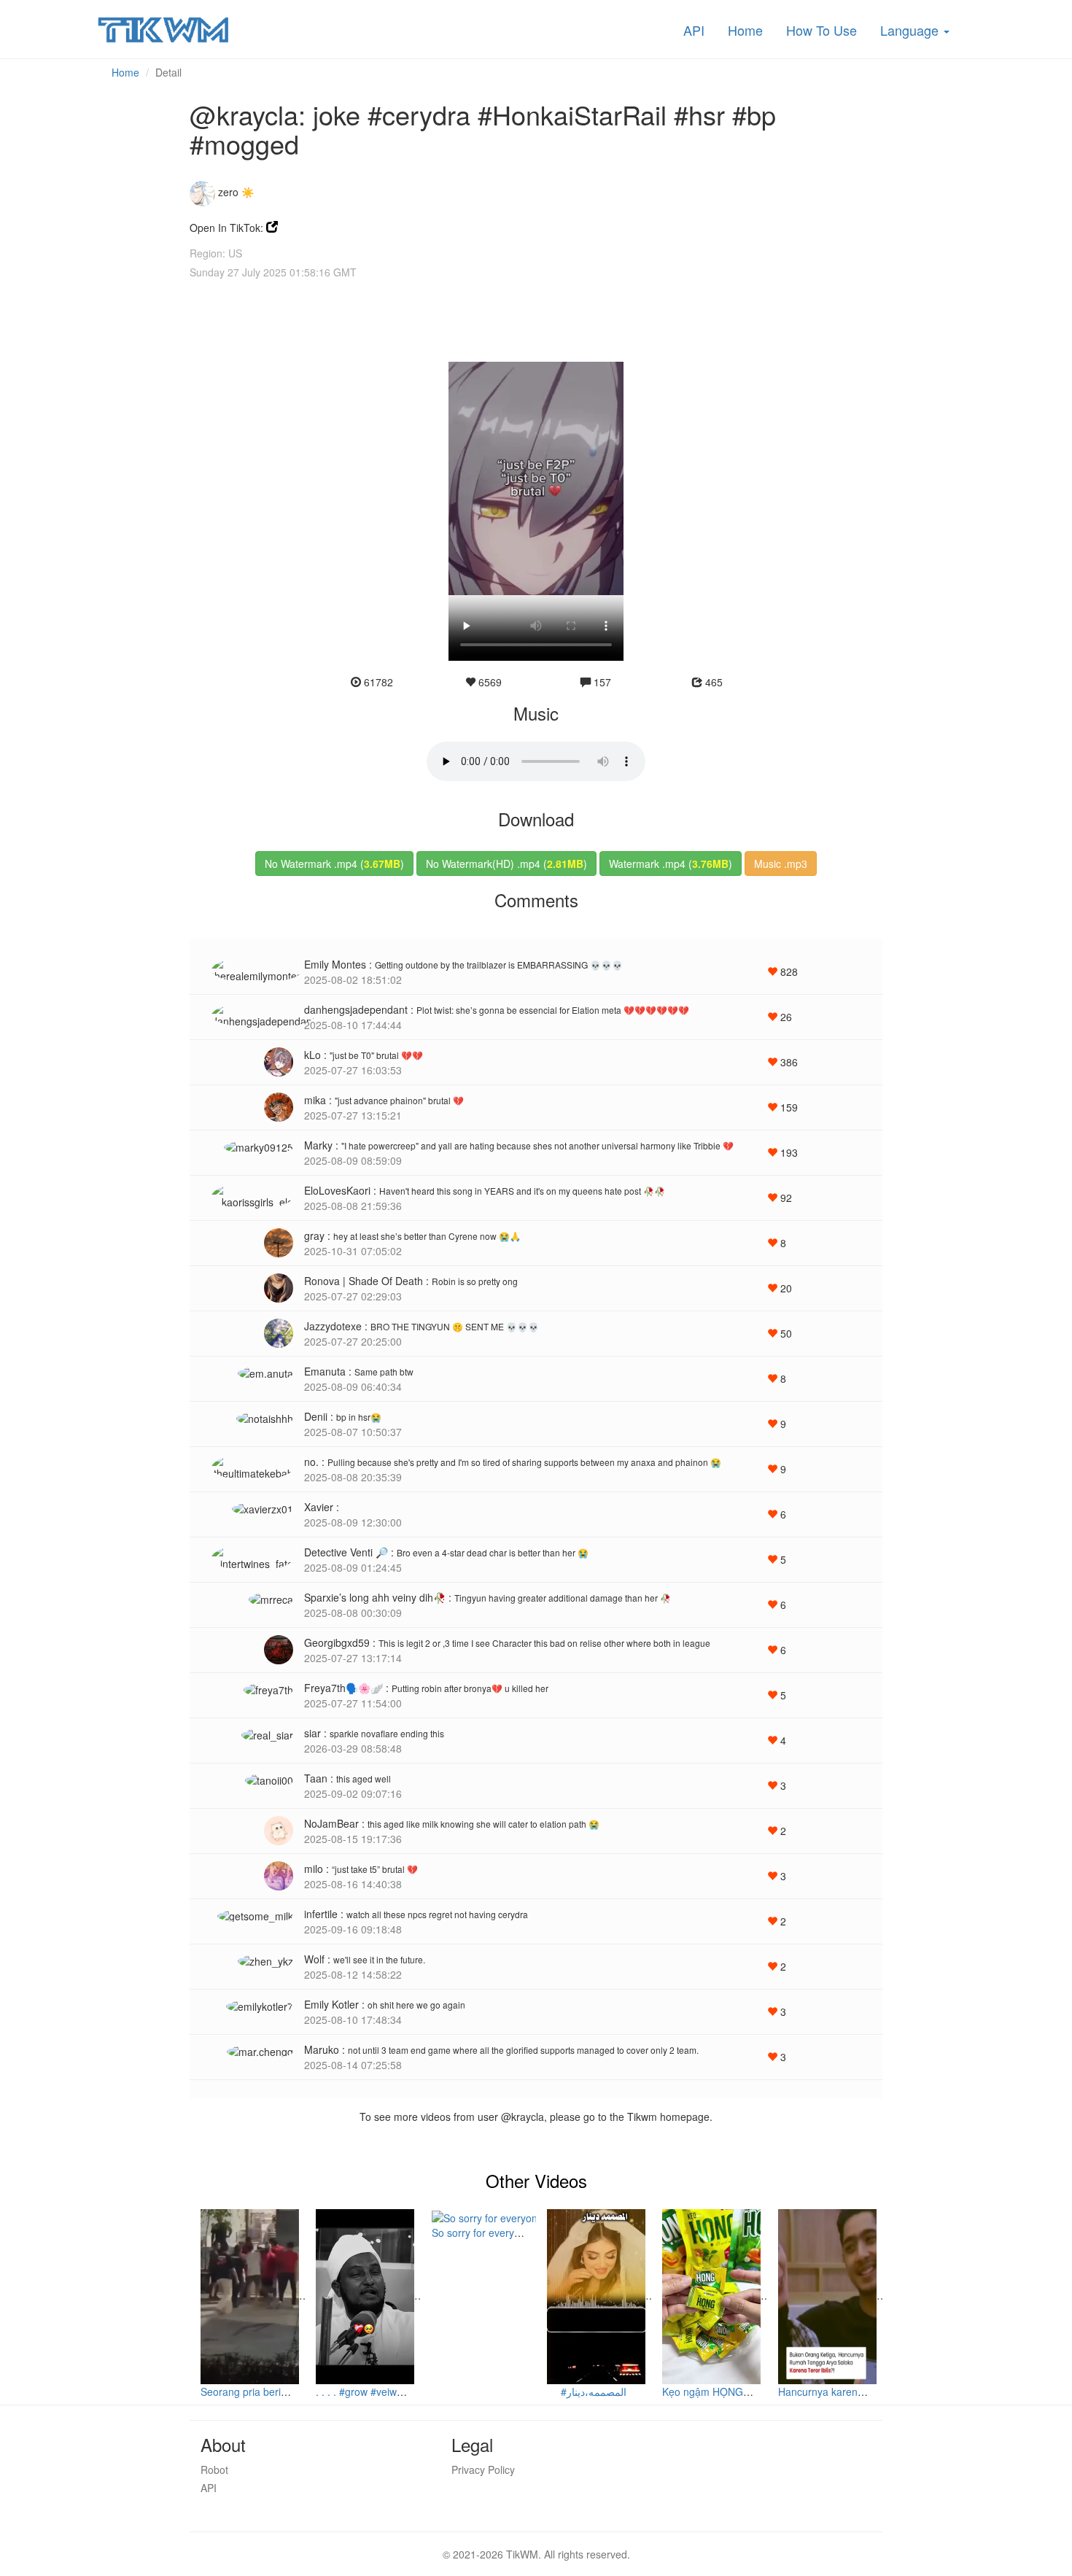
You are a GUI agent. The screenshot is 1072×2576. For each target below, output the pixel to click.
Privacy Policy (483, 2470)
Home (745, 30)
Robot (214, 2470)
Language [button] (911, 30)
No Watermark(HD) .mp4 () (506, 864)
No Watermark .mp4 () (334, 864)
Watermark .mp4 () (671, 864)
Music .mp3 (781, 864)
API (694, 30)
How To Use (822, 30)
